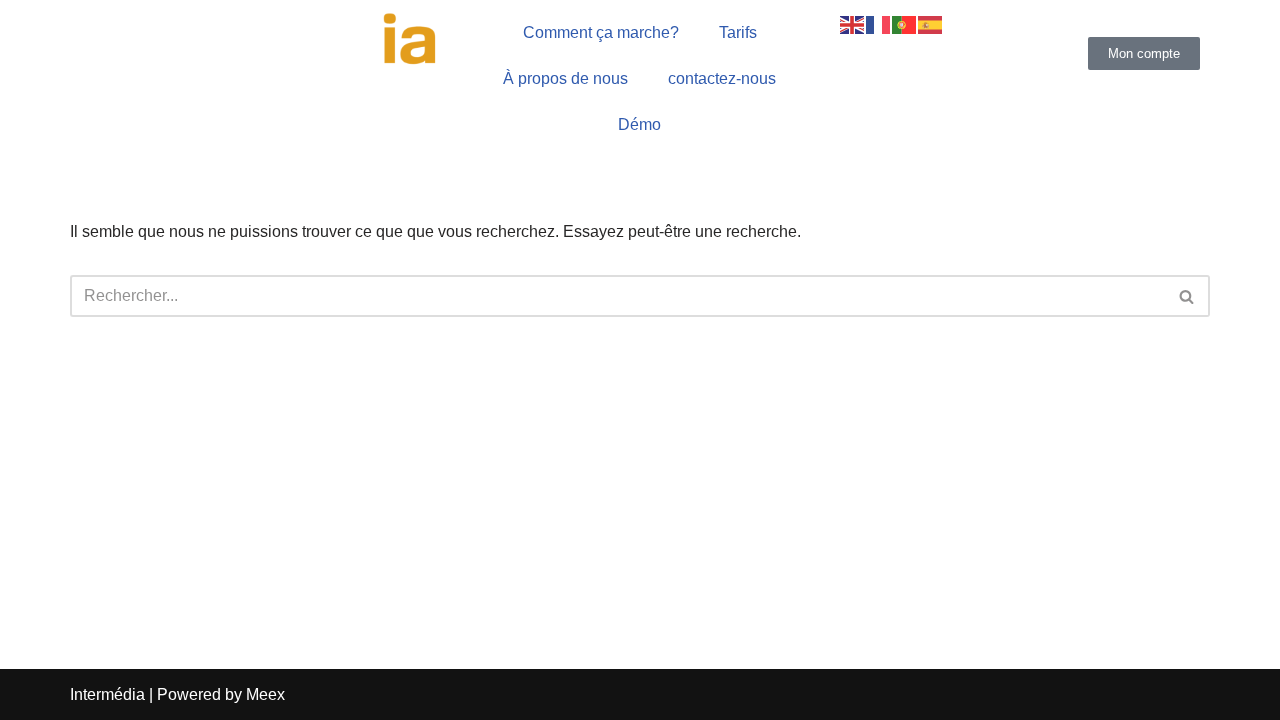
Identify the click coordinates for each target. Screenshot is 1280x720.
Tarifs (738, 32)
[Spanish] (931, 23)
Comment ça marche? (601, 32)
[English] (853, 23)
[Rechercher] (1187, 296)
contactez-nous (722, 78)
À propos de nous (565, 78)
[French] (879, 23)
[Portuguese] (905, 23)
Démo (639, 124)
